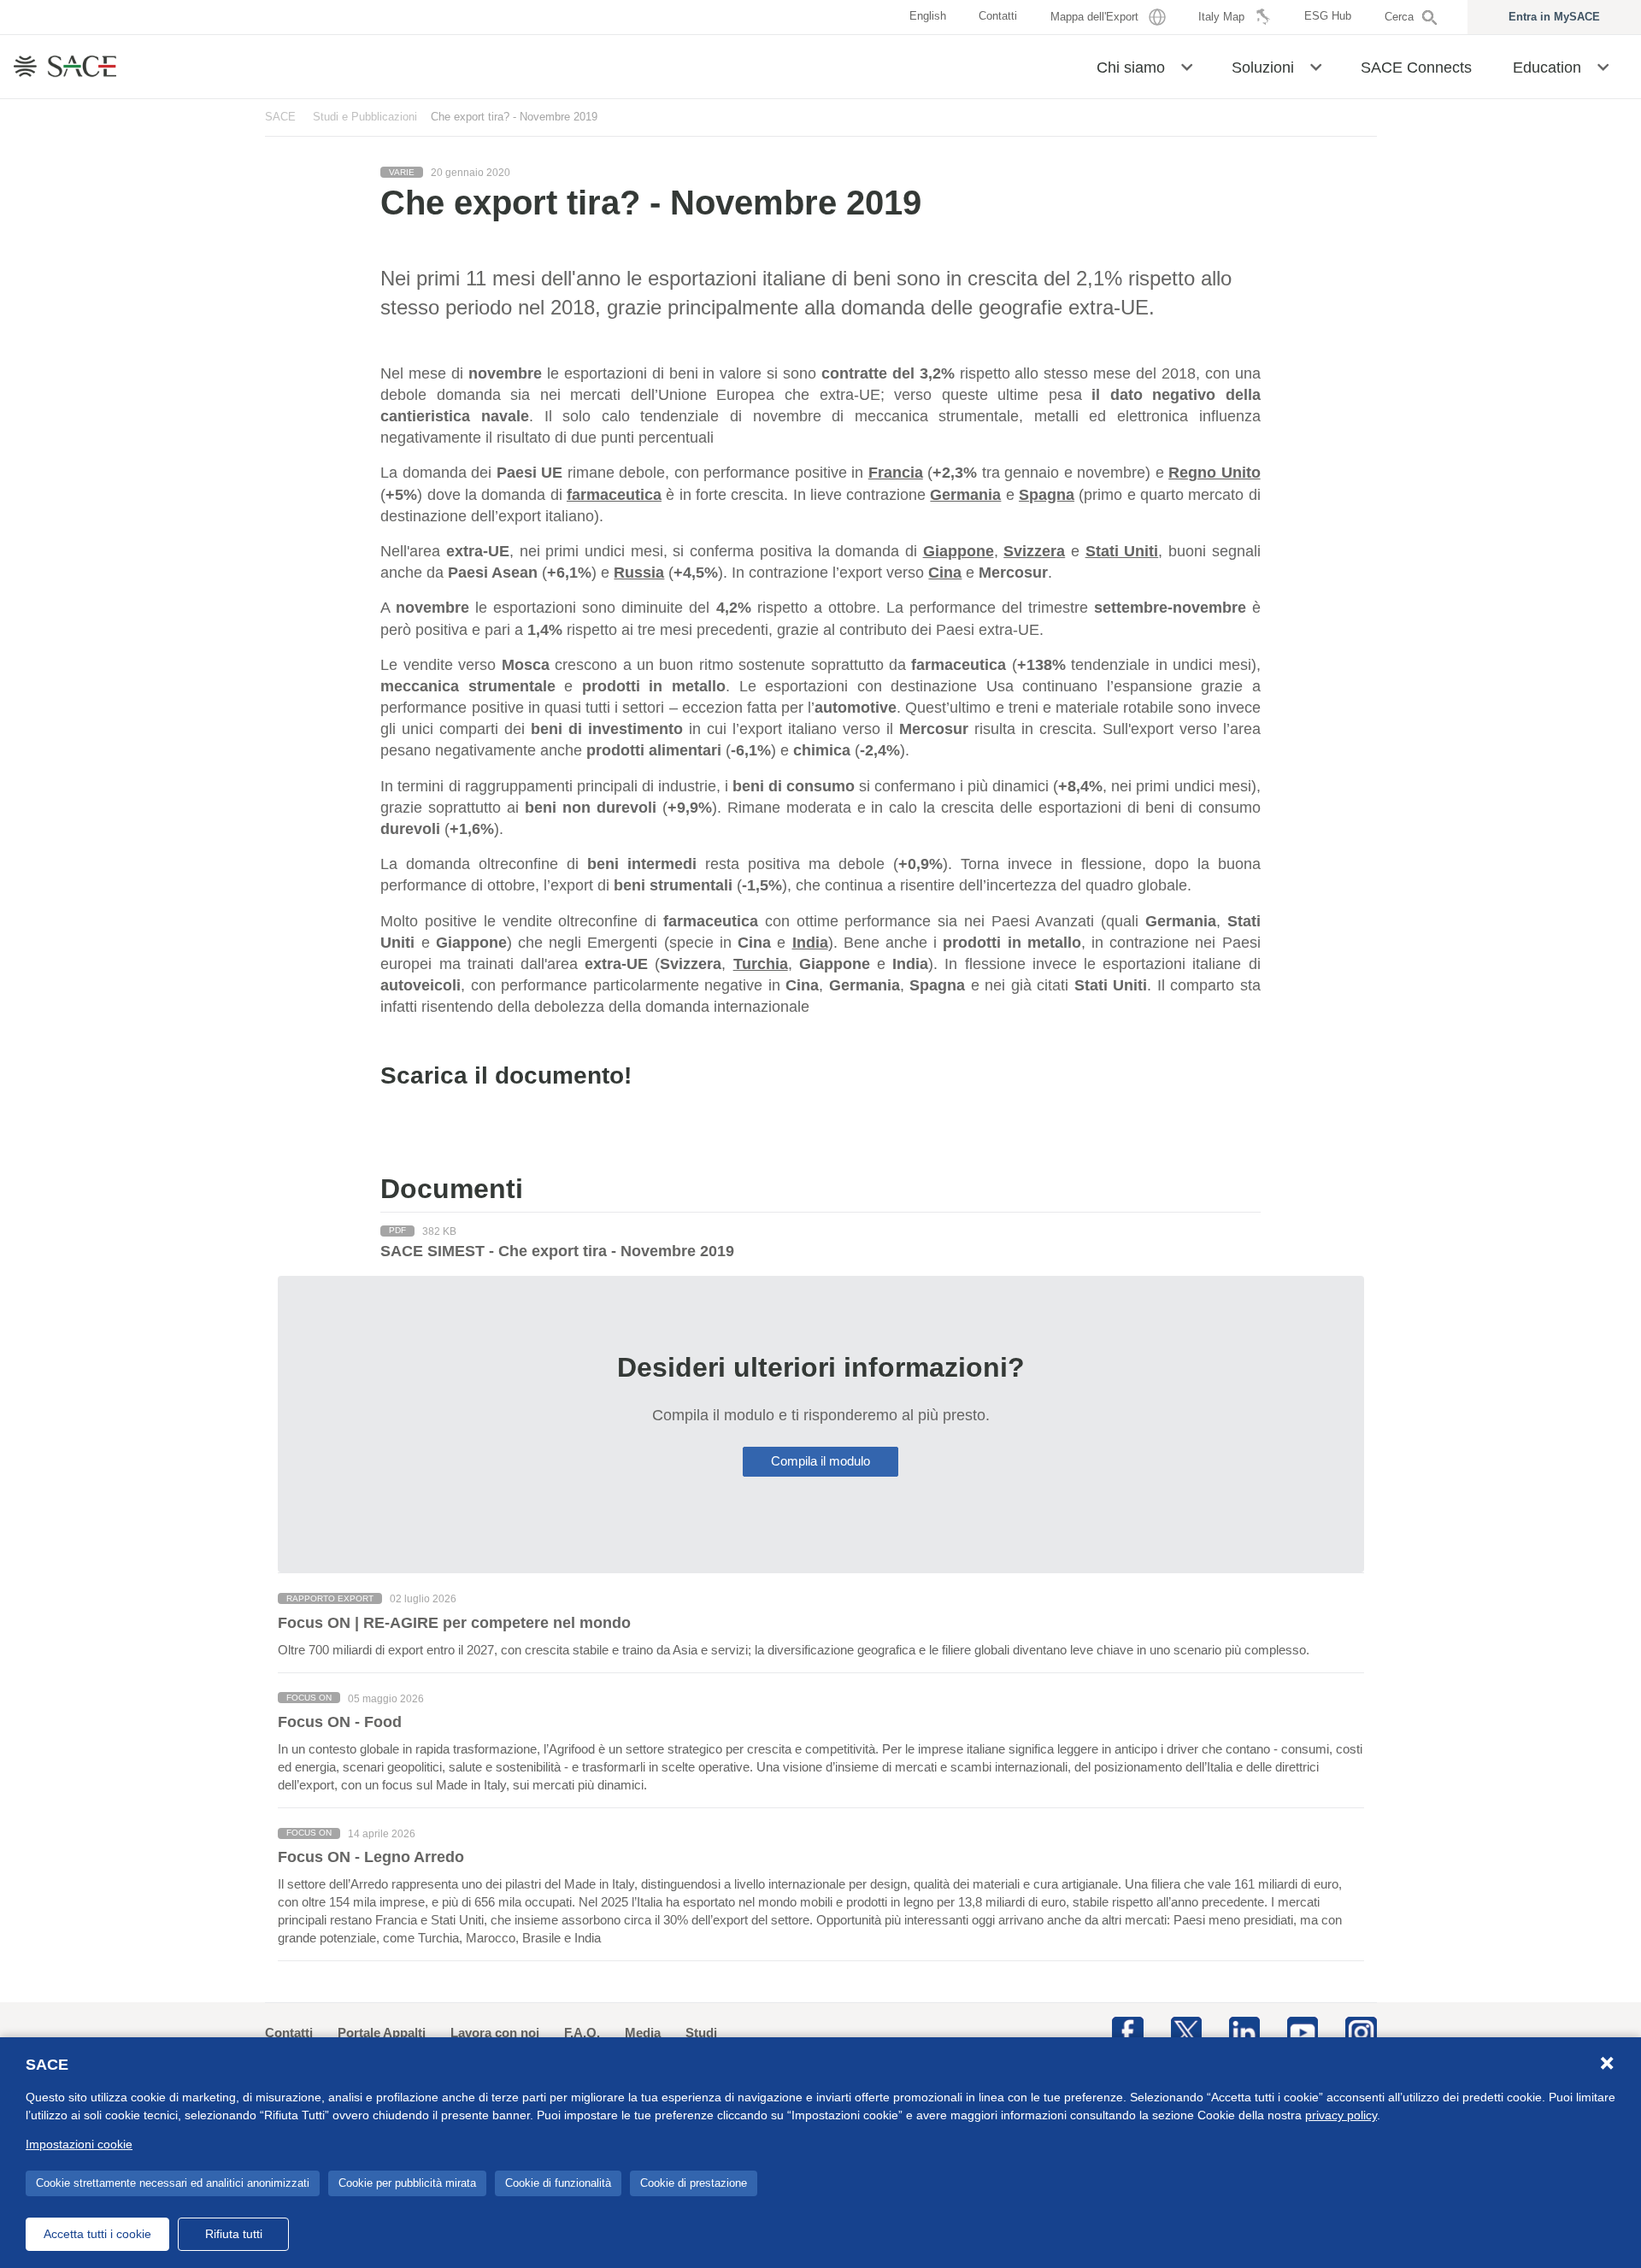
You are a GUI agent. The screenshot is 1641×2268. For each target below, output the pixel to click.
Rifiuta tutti (234, 2234)
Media (643, 2033)
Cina (945, 573)
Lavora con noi (495, 2033)
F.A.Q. (582, 2033)
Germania (965, 495)
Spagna (1047, 495)
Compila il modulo (820, 1461)
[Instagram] (1361, 2031)
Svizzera (1034, 551)
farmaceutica (614, 495)
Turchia (761, 964)
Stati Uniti (1122, 551)
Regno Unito (1214, 473)
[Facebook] (1127, 2031)
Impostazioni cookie (79, 2144)
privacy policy (1341, 2115)
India (810, 943)
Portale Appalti (382, 2033)
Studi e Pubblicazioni (365, 117)
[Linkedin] (1244, 2031)
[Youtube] (1303, 2031)
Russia (639, 573)
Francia (896, 473)
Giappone (959, 551)
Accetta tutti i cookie (97, 2234)
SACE (280, 117)
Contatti (289, 2033)
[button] (1187, 66)
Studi (701, 2033)
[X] (1186, 2031)
